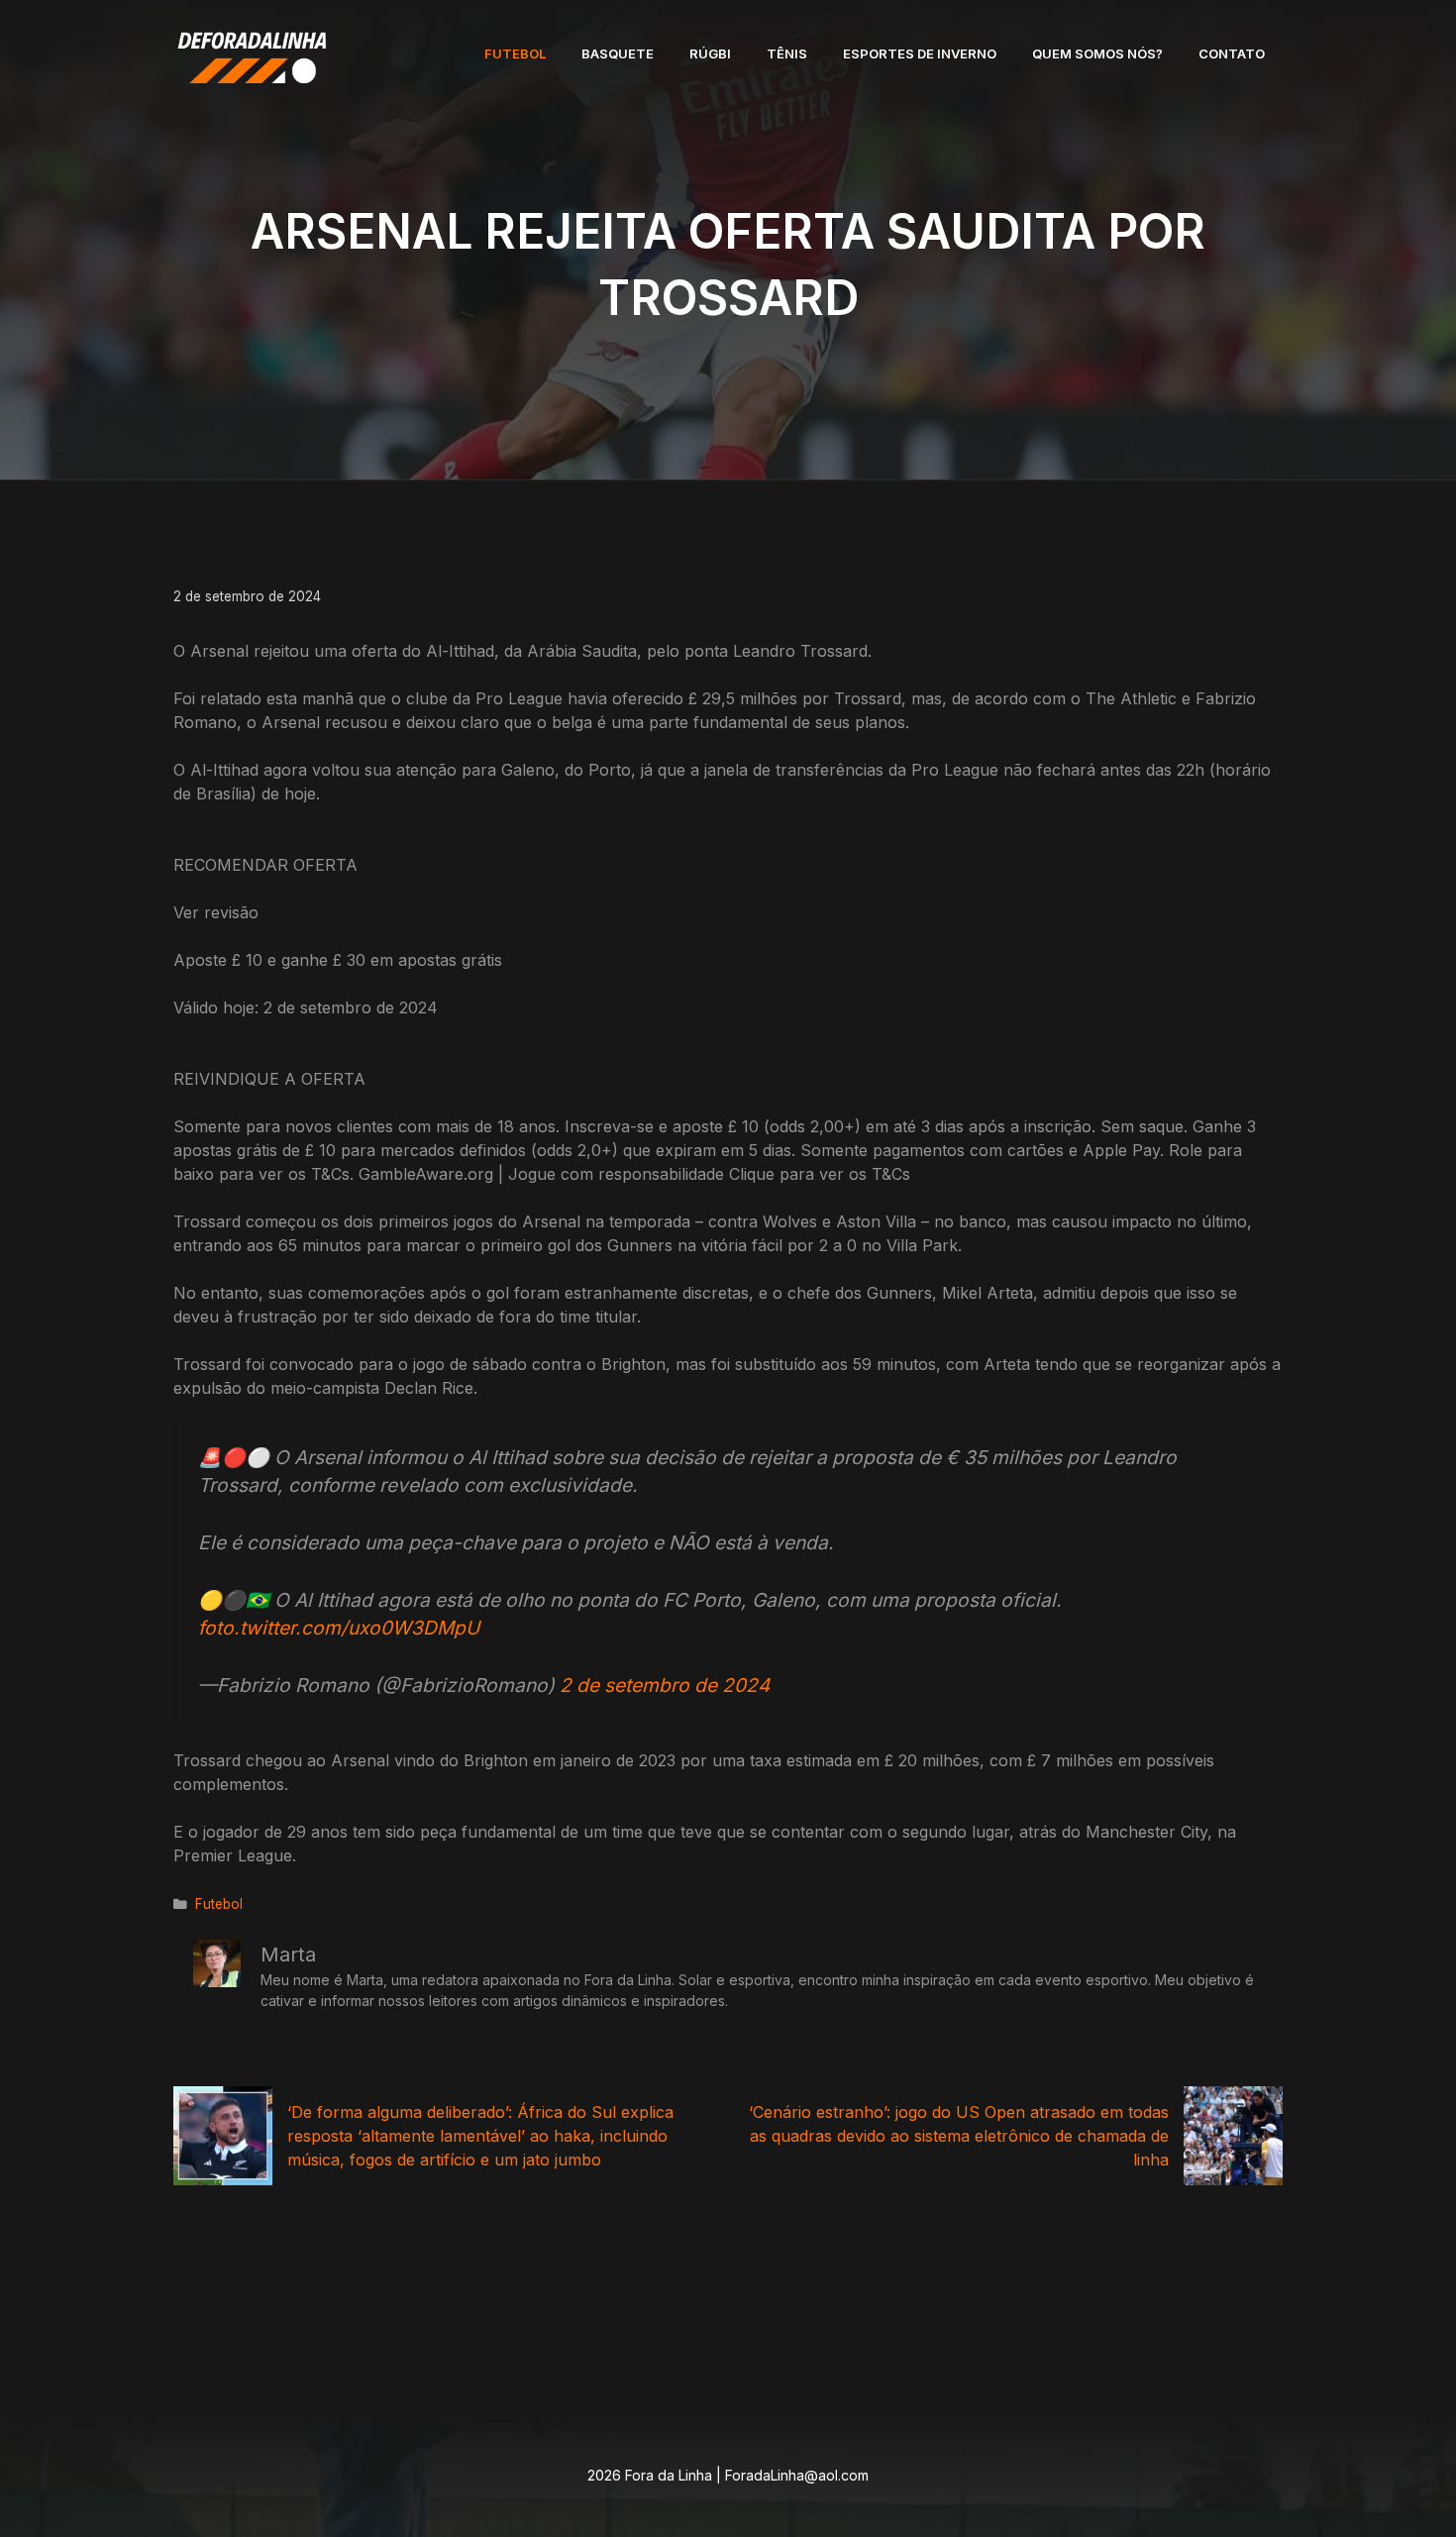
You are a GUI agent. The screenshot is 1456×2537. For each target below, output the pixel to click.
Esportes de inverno (920, 53)
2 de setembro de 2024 (665, 1685)
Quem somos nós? (1097, 53)
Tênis (787, 53)
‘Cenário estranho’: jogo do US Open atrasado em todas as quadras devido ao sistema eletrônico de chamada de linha (959, 2136)
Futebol (515, 53)
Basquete (618, 53)
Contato (1232, 53)
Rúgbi (710, 53)
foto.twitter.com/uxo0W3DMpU (339, 1628)
